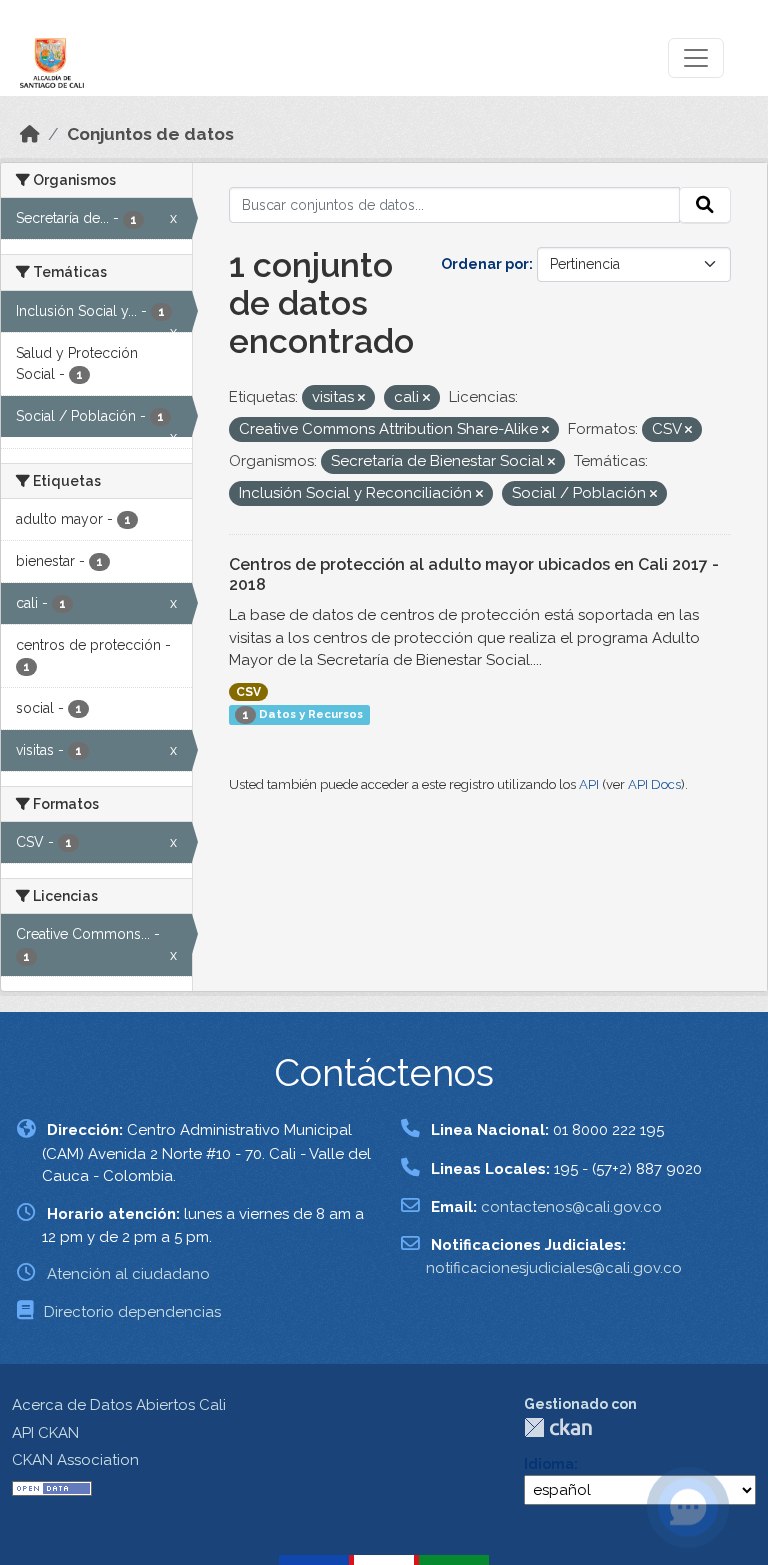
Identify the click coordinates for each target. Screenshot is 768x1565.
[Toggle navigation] (696, 58)
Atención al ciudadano (128, 1274)
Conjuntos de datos (150, 134)
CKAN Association (75, 1460)
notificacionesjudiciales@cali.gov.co (554, 1268)
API (589, 784)
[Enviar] (705, 205)
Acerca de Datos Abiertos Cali (119, 1405)
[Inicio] (30, 134)
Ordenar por (485, 264)
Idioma (549, 1464)
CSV (248, 692)
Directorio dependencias (132, 1312)
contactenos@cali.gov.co (571, 1207)
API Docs (654, 784)
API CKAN (45, 1433)
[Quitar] (361, 398)
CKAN (558, 1427)
